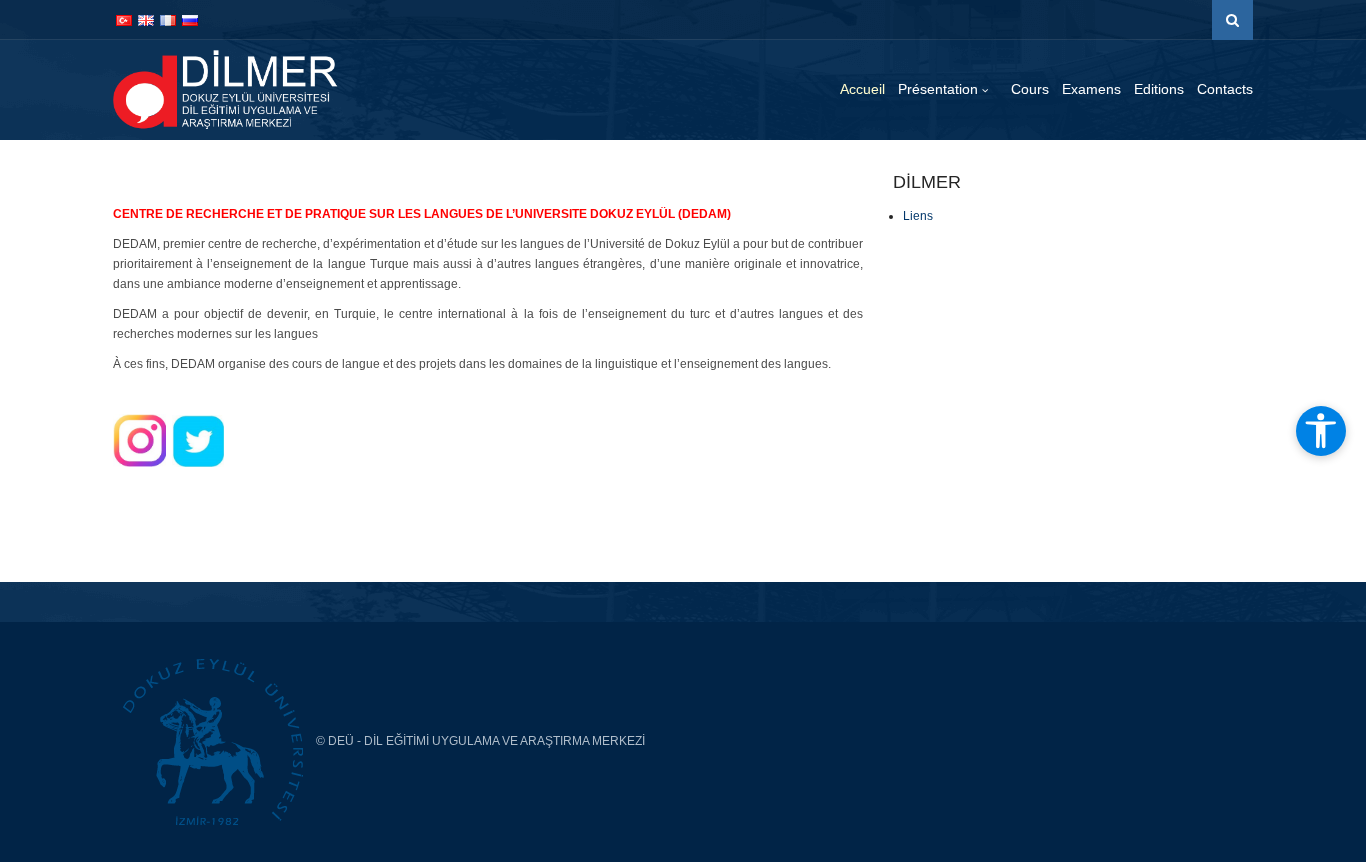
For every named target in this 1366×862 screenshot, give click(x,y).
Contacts (1225, 89)
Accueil (862, 89)
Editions (1159, 89)
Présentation (940, 89)
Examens (1091, 89)
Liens (918, 216)
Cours (1030, 89)
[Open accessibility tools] (1321, 431)
